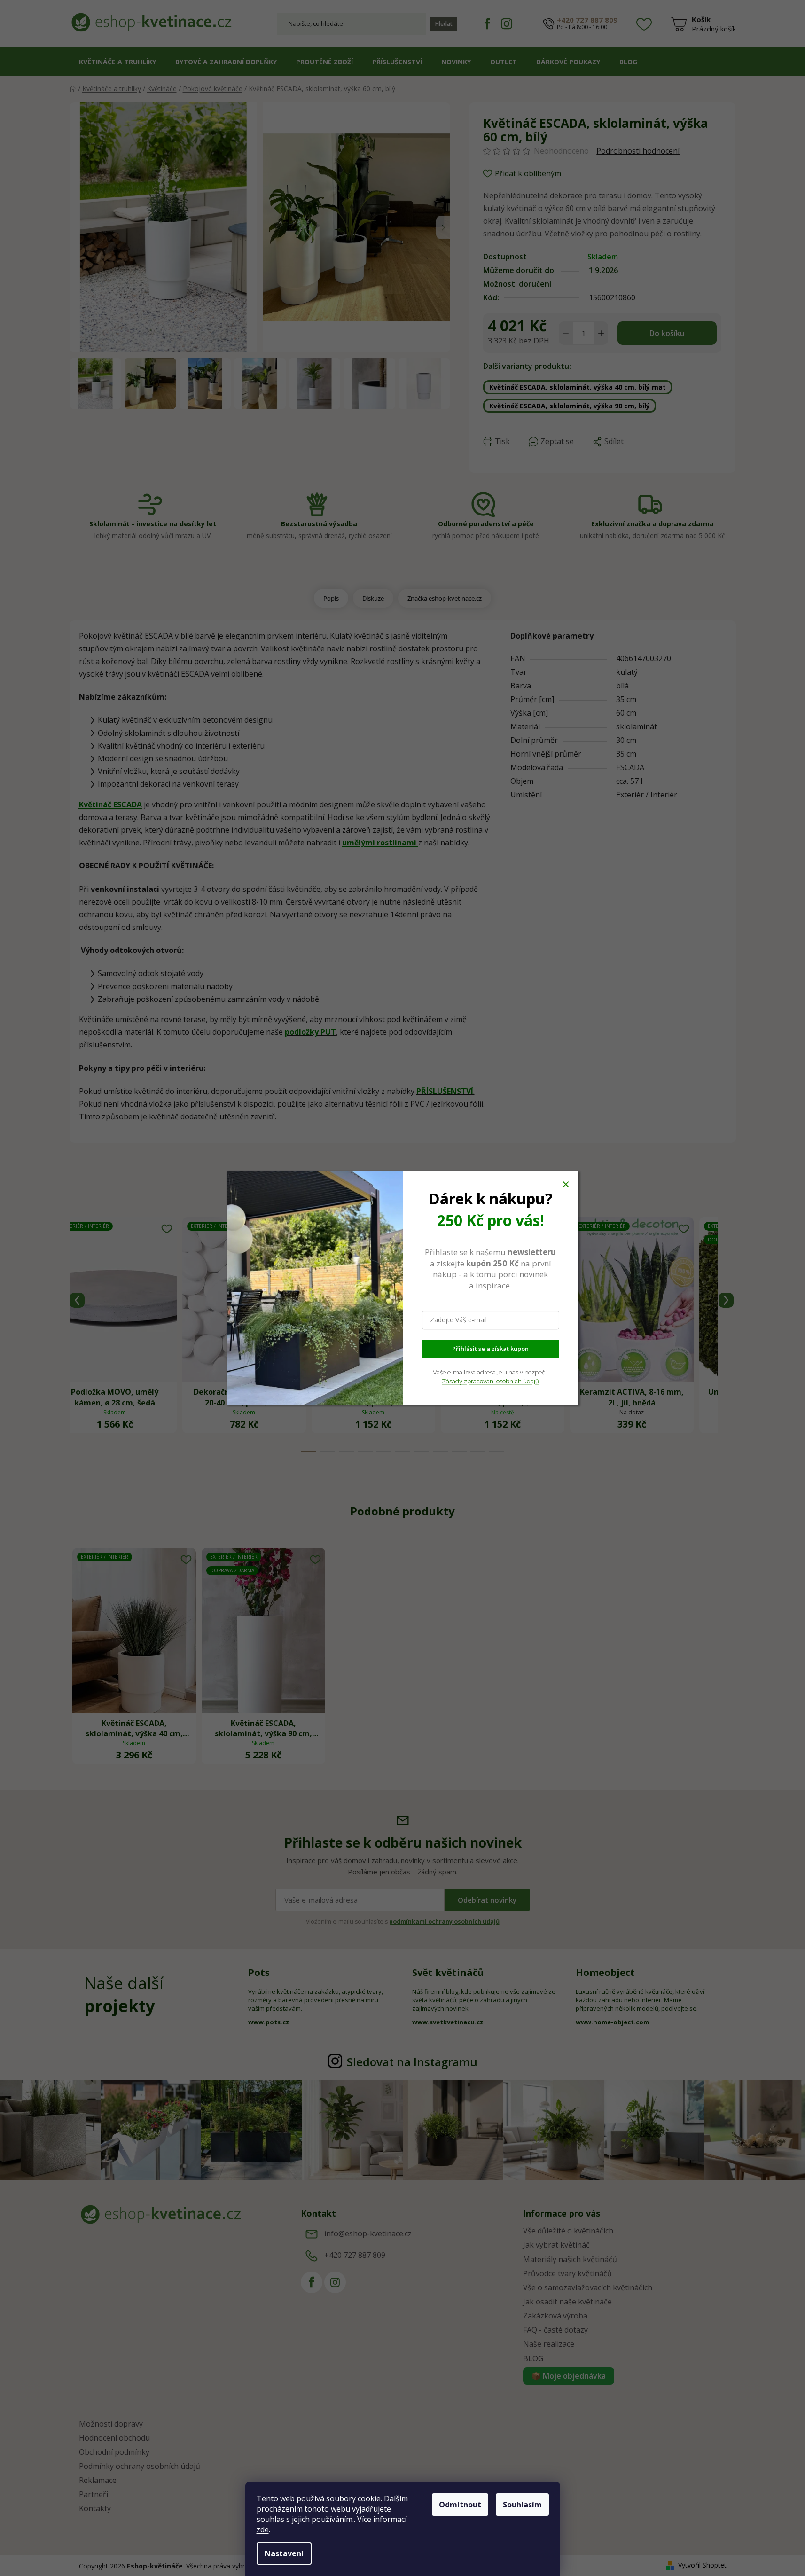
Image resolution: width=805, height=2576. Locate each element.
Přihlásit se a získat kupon (490, 1349)
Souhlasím (522, 2505)
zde (263, 2529)
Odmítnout (460, 2505)
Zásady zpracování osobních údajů (490, 1381)
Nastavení (284, 2553)
